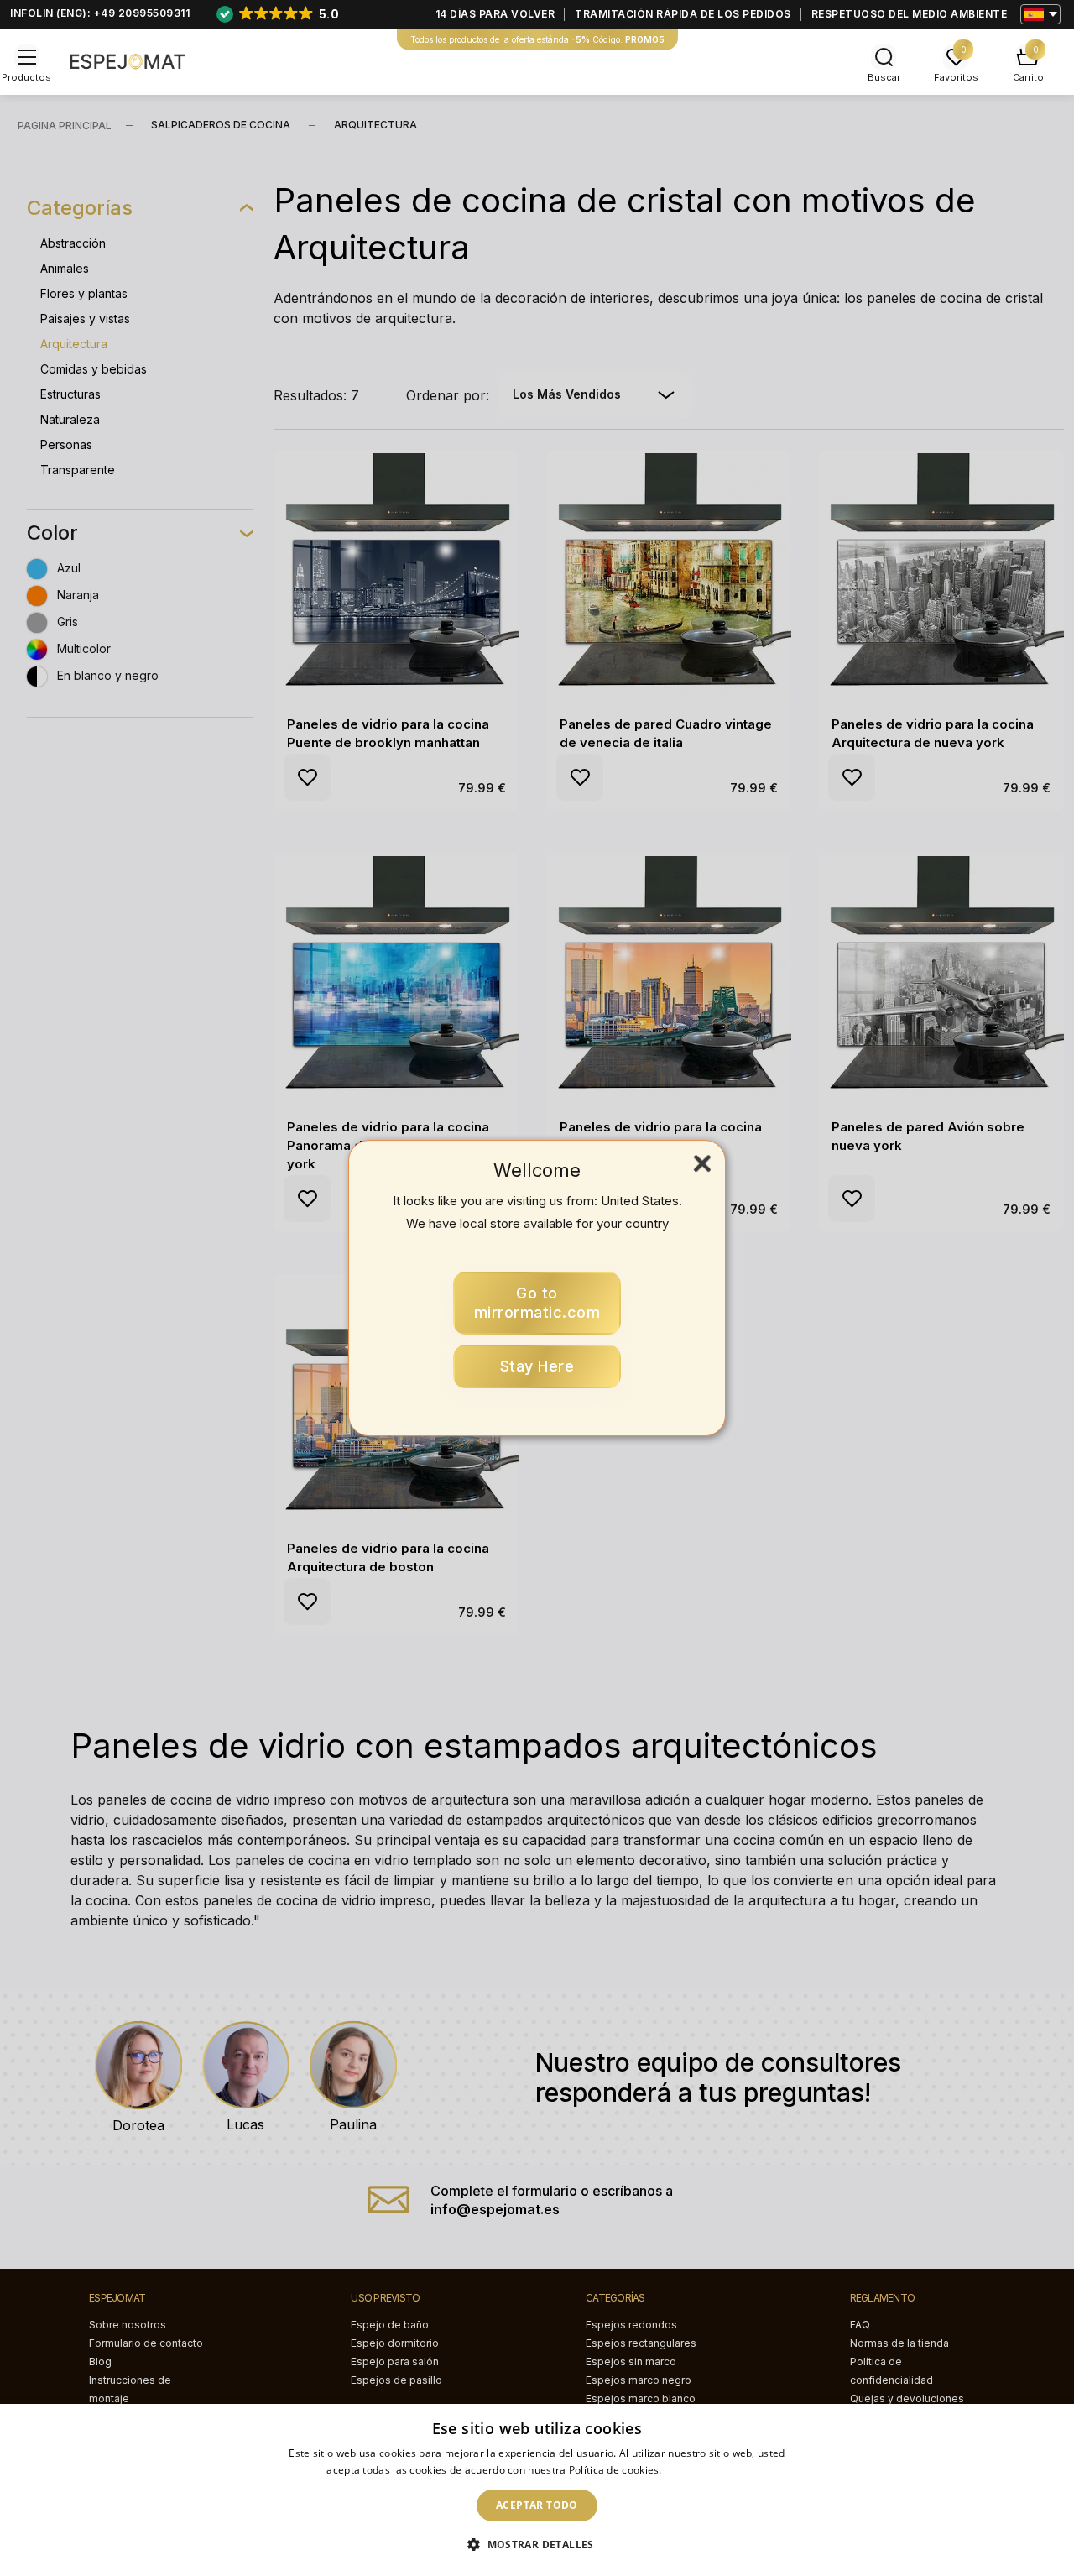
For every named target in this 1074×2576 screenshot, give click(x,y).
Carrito (1028, 77)
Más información (706, 2470)
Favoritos (956, 77)
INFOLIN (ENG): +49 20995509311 (100, 13)
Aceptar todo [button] (537, 2505)
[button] (537, 2545)
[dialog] (537, 2490)
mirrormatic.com (537, 1303)
